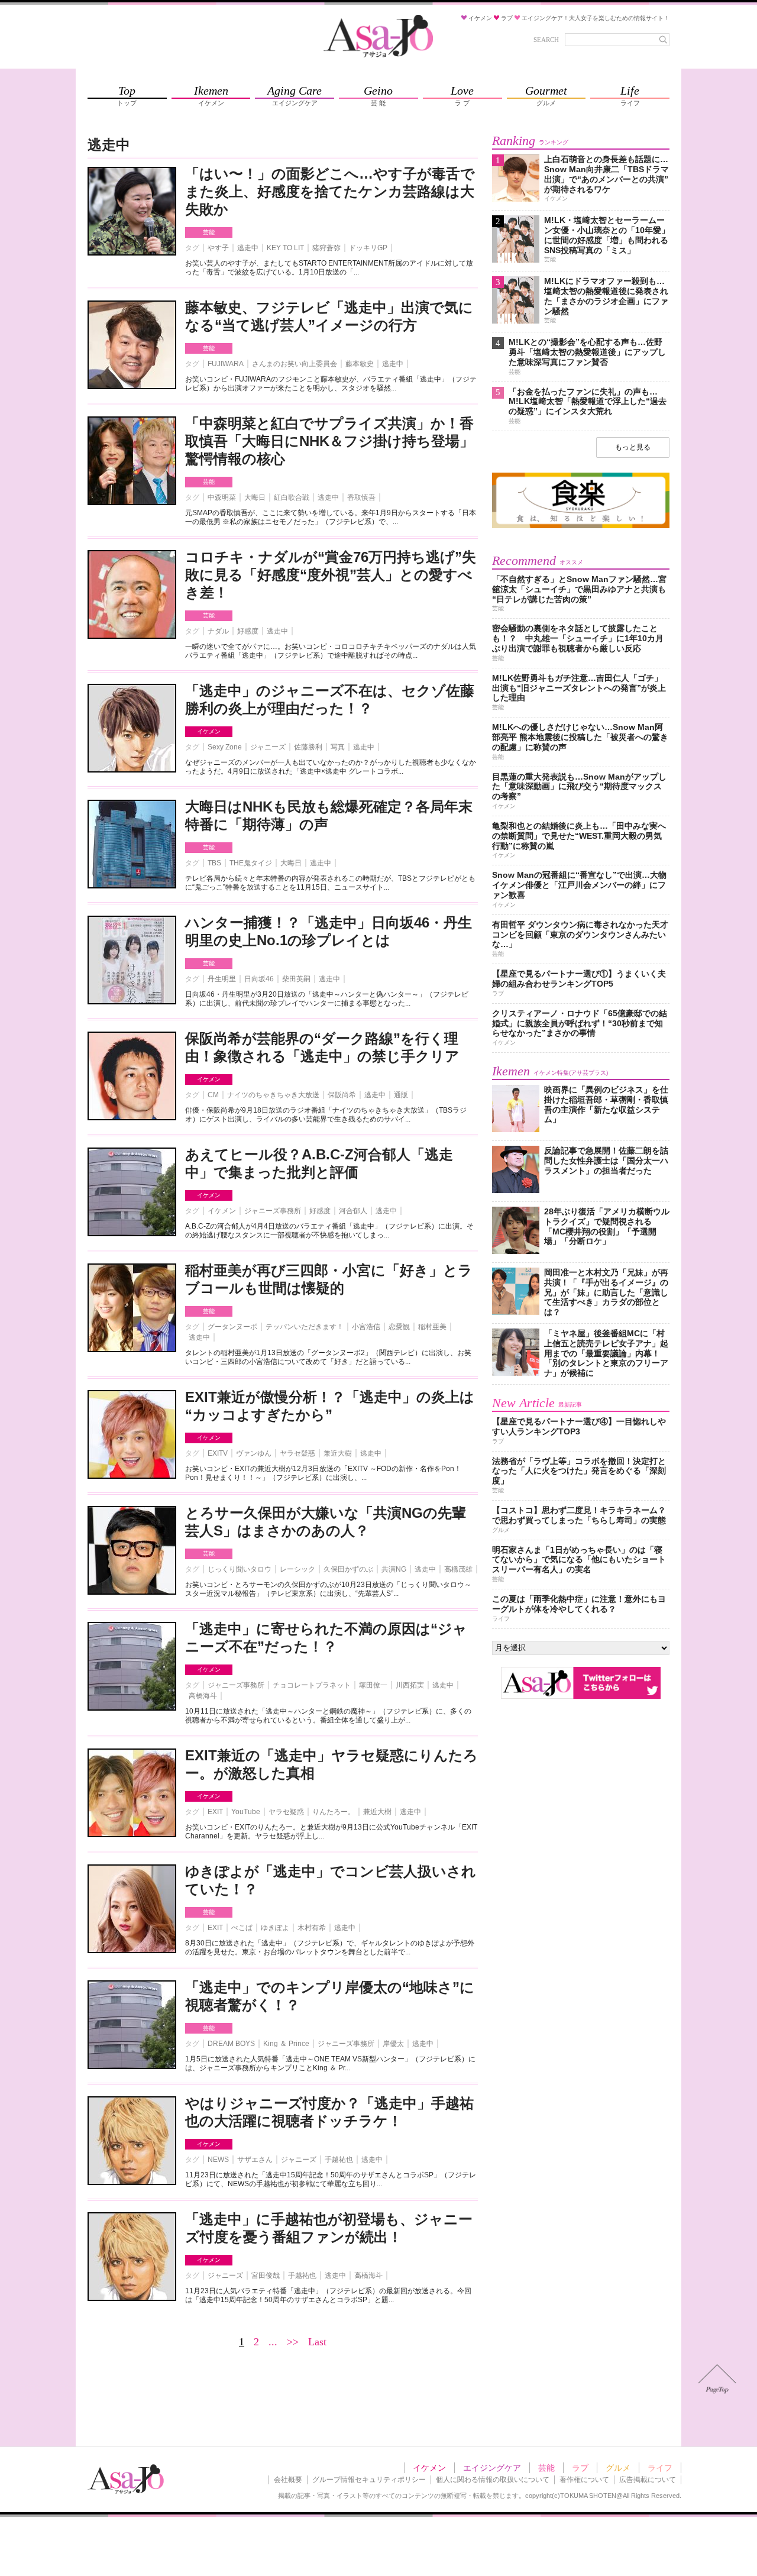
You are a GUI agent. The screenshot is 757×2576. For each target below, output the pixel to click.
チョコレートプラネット (312, 1685)
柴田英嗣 (296, 979)
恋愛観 (399, 1327)
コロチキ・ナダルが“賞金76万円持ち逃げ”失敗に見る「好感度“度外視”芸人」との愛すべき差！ (331, 575)
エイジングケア (492, 2468)
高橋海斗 (203, 1696)
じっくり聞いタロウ (240, 1569)
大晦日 (255, 497)
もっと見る (633, 447)
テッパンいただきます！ (305, 1327)
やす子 (218, 248)
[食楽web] (581, 526)
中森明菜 (222, 497)
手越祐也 (339, 2160)
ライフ (660, 2468)
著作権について (584, 2480)
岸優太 (393, 2044)
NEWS (218, 2160)
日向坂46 (259, 979)
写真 (338, 747)
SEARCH (546, 40)
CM (213, 1095)
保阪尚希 (342, 1095)
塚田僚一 (373, 1685)
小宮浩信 (366, 1327)
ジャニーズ (268, 747)
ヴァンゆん (254, 1453)
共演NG (394, 1569)
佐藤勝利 (308, 747)
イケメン (209, 731)
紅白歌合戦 (292, 497)
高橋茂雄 (458, 1569)
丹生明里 (222, 979)
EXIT (215, 1812)
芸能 (209, 232)
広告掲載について (648, 2480)
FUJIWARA (226, 364)
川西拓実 (410, 1685)
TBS (214, 863)
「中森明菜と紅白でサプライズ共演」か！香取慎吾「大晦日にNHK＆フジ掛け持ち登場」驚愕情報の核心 (329, 441)
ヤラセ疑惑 (297, 1453)
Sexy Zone (225, 747)
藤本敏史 (360, 364)
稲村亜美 (432, 1327)
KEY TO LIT (285, 248)
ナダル (218, 631)
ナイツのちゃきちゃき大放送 (273, 1095)
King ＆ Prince (286, 2044)
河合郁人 (353, 1211)
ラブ (580, 2468)
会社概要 (288, 2480)
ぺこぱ (242, 1928)
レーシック (297, 1569)
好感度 (248, 631)
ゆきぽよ (275, 1928)
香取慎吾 (361, 497)
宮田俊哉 (266, 2276)
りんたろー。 (334, 1812)
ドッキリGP (368, 248)
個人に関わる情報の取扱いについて (493, 2480)
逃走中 (248, 248)
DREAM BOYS (231, 2044)
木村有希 (312, 1928)
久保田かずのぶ (348, 1569)
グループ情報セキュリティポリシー (369, 2480)
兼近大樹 (338, 1453)
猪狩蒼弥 (326, 248)
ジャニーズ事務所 (273, 1211)
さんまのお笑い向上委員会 (295, 364)
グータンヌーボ (232, 1327)
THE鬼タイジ (251, 863)
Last (317, 2342)
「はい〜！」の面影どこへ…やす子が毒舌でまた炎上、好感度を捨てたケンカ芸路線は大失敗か (330, 191)
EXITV (218, 1453)
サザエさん (255, 2160)
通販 (401, 1095)
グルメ (618, 2468)
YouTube (246, 1812)
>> (293, 2342)
